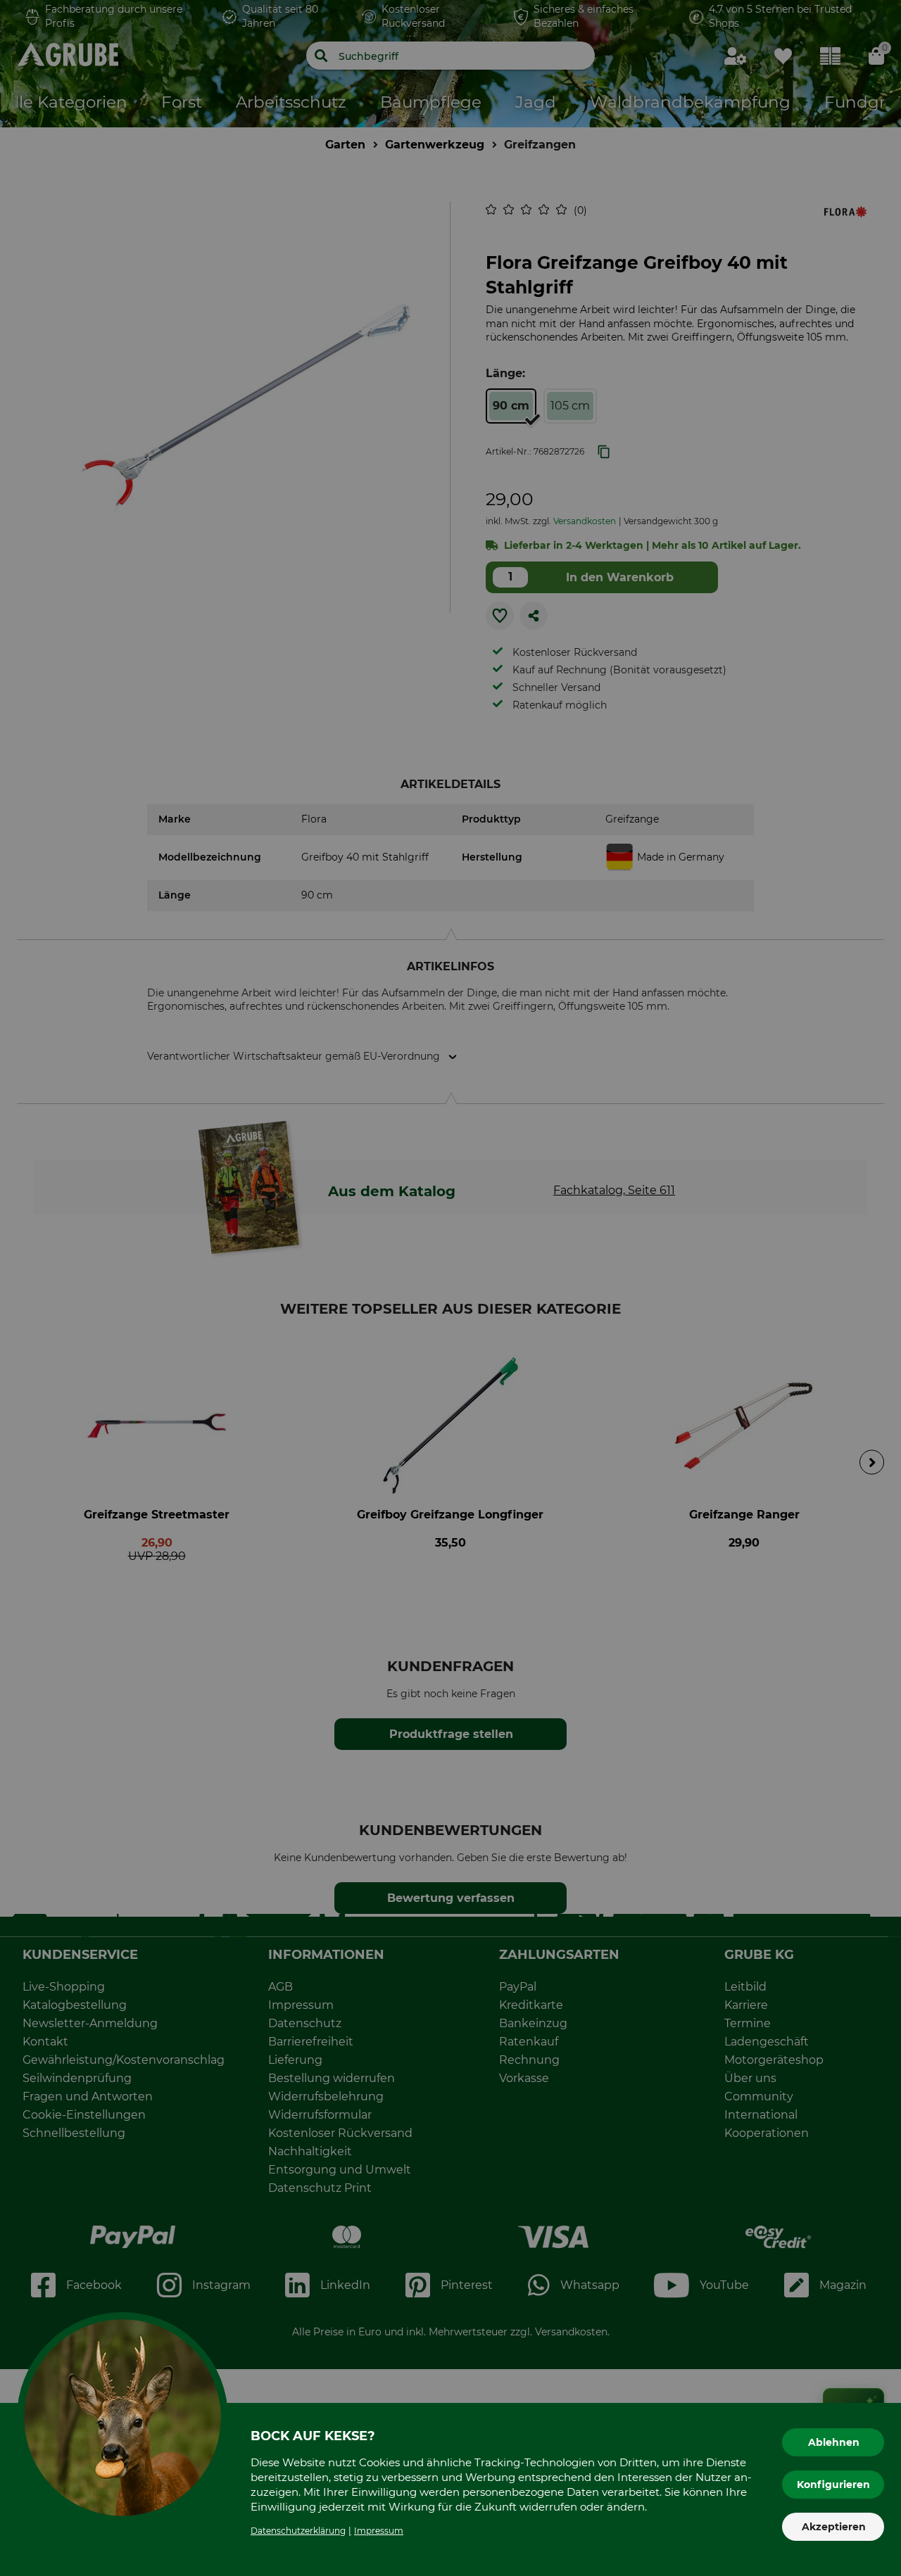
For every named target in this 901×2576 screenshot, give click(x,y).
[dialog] (450, 1288)
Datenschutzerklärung (298, 2531)
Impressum (379, 2531)
